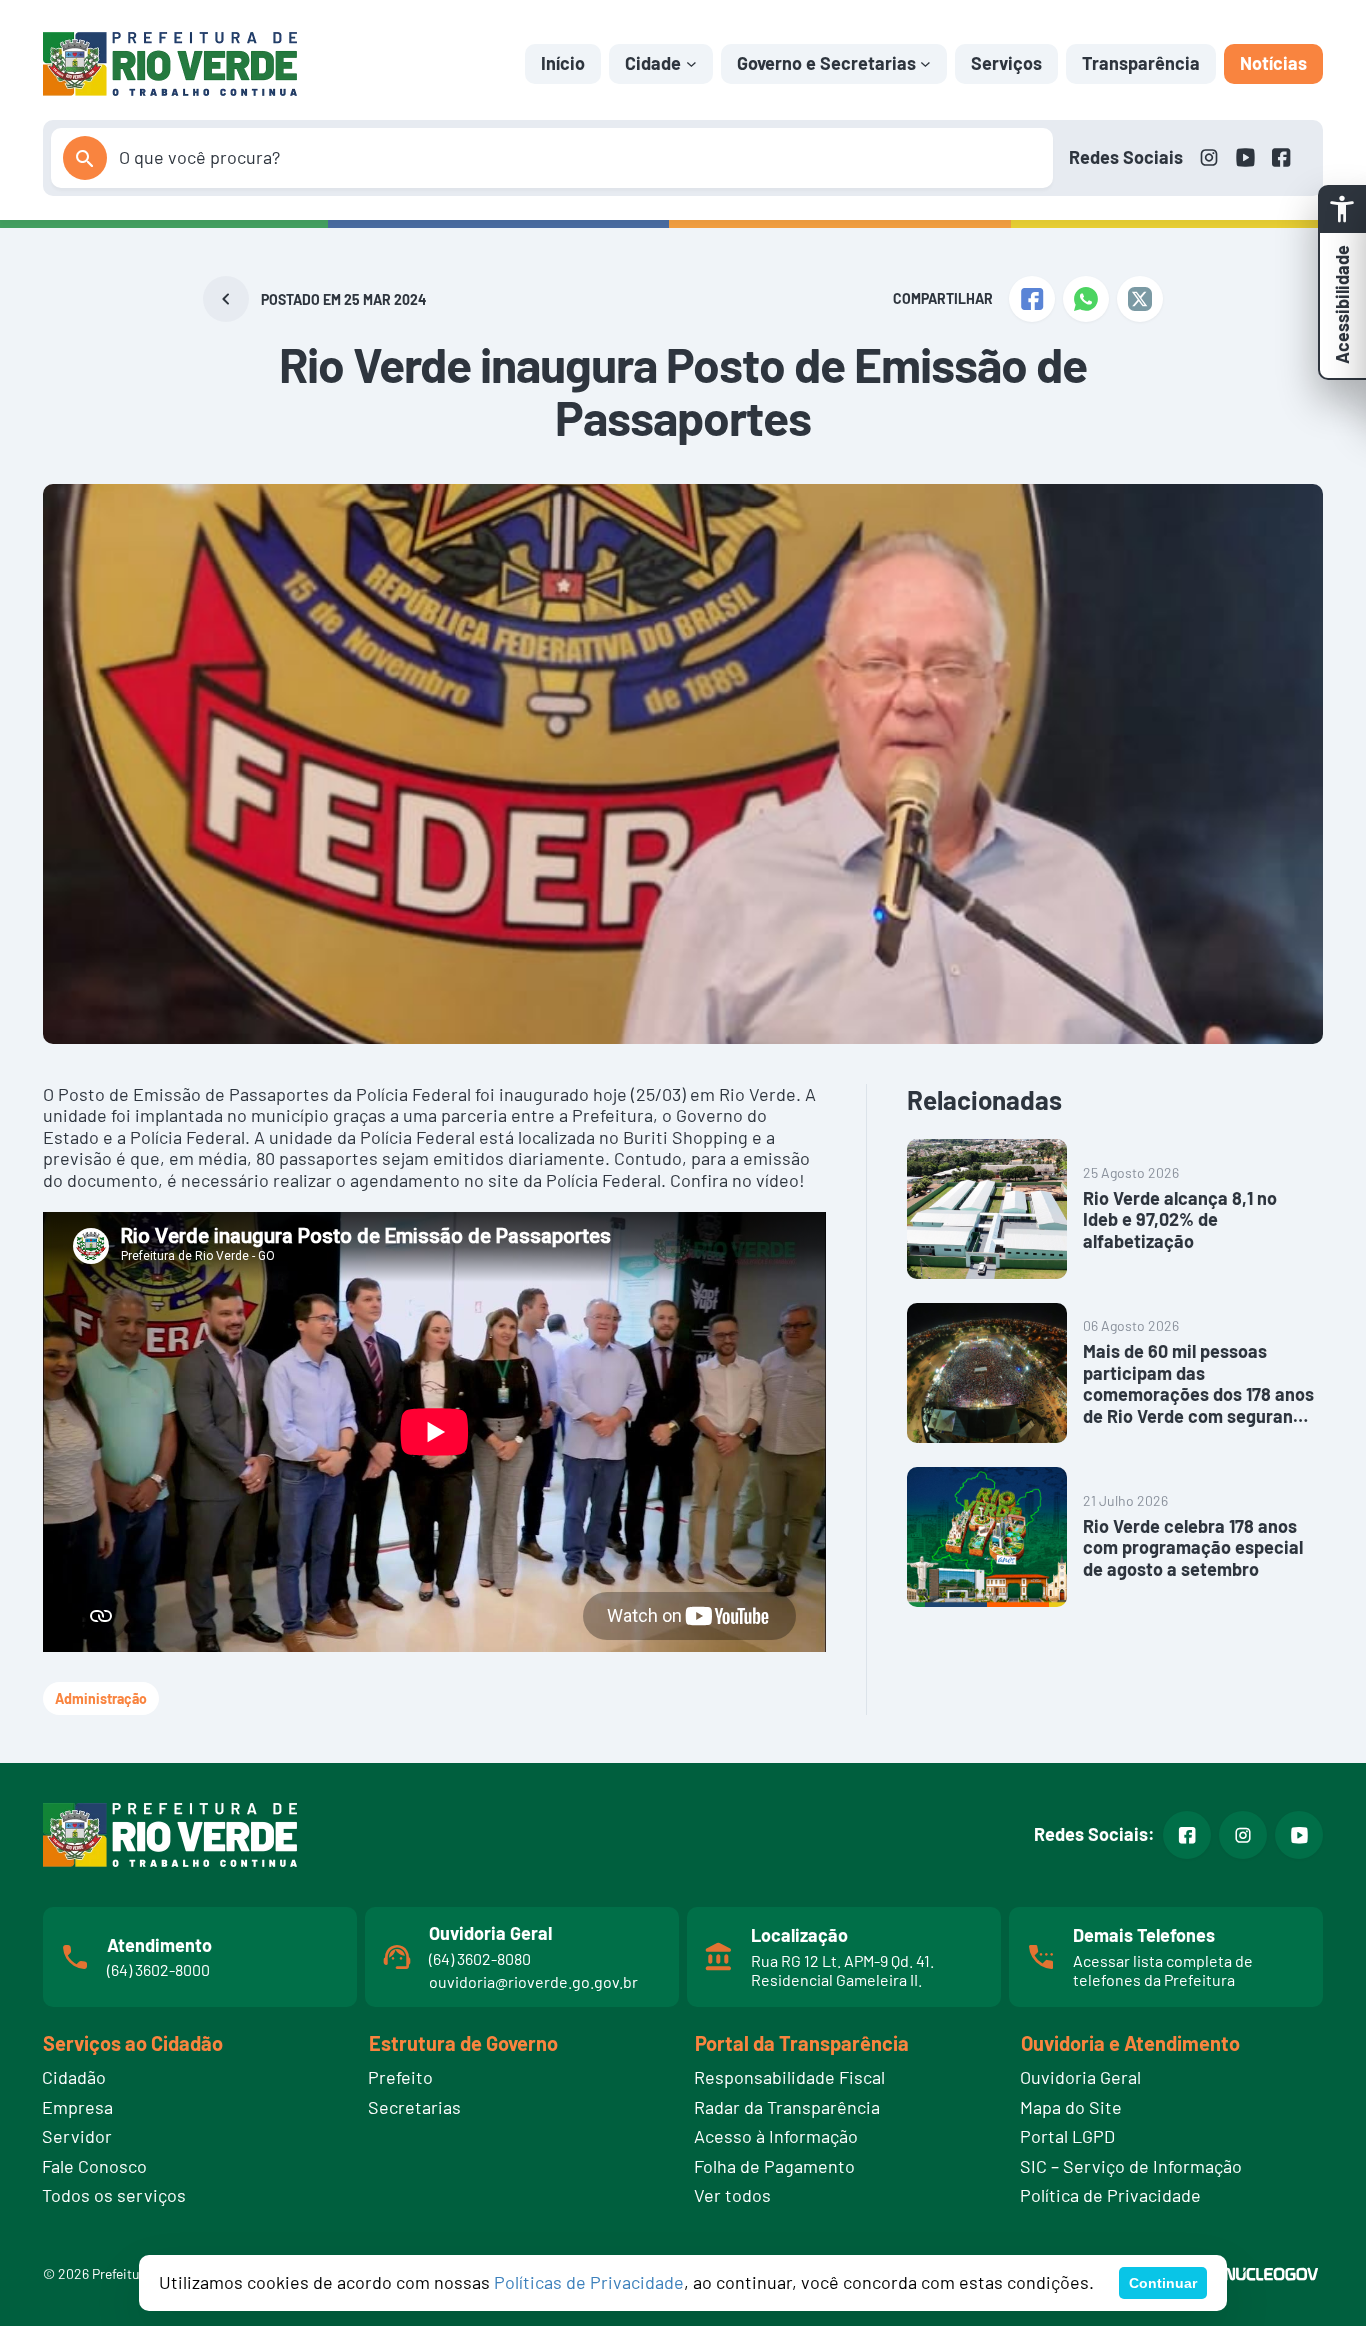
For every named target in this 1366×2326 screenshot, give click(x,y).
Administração (101, 1698)
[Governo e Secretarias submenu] (925, 63)
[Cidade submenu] (691, 63)
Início (563, 63)
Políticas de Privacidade (589, 2282)
